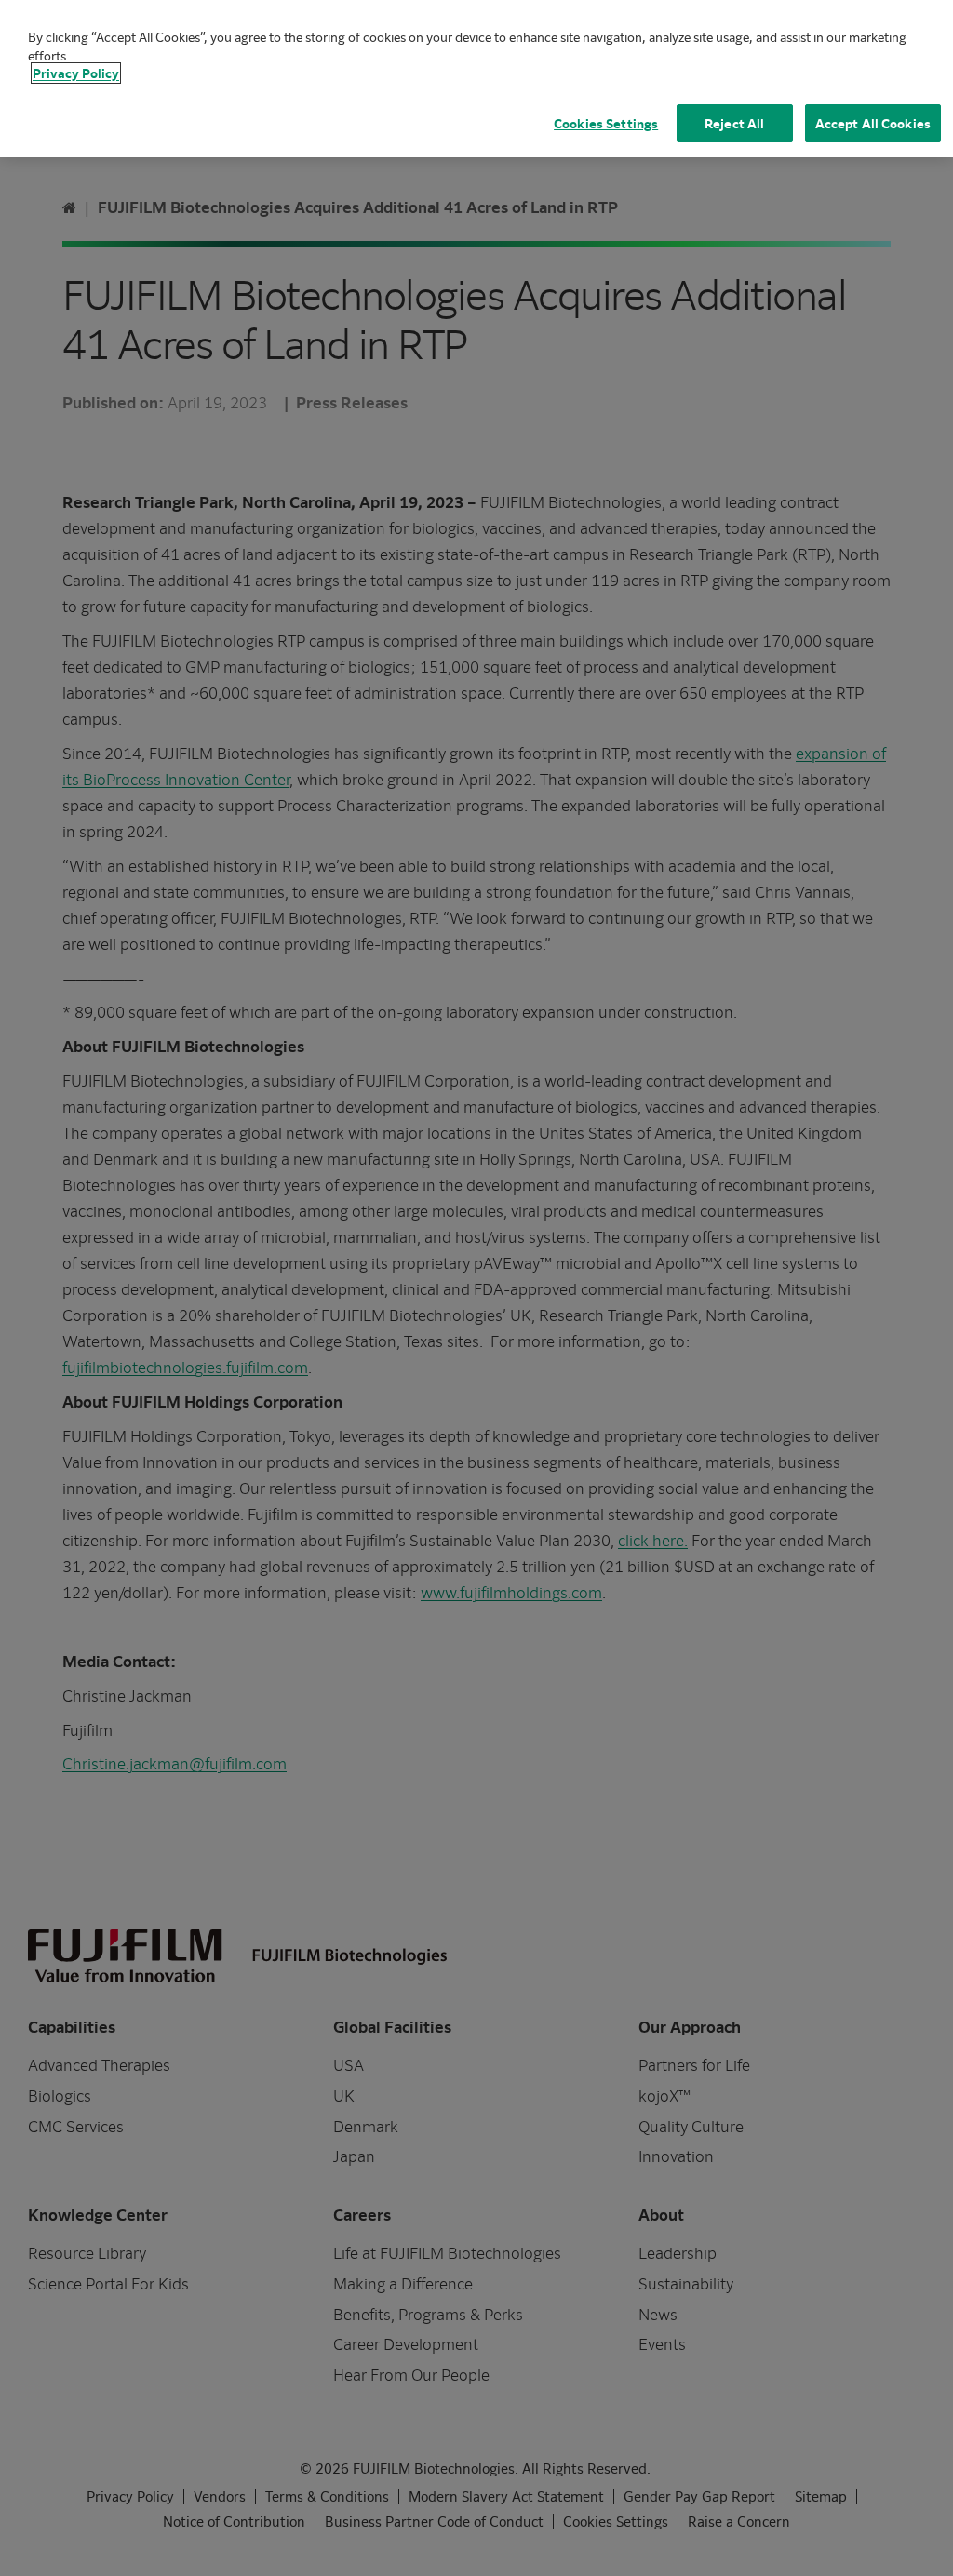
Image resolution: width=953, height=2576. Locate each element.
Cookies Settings (606, 123)
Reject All (734, 123)
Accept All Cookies (873, 123)
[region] (476, 79)
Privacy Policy (76, 73)
